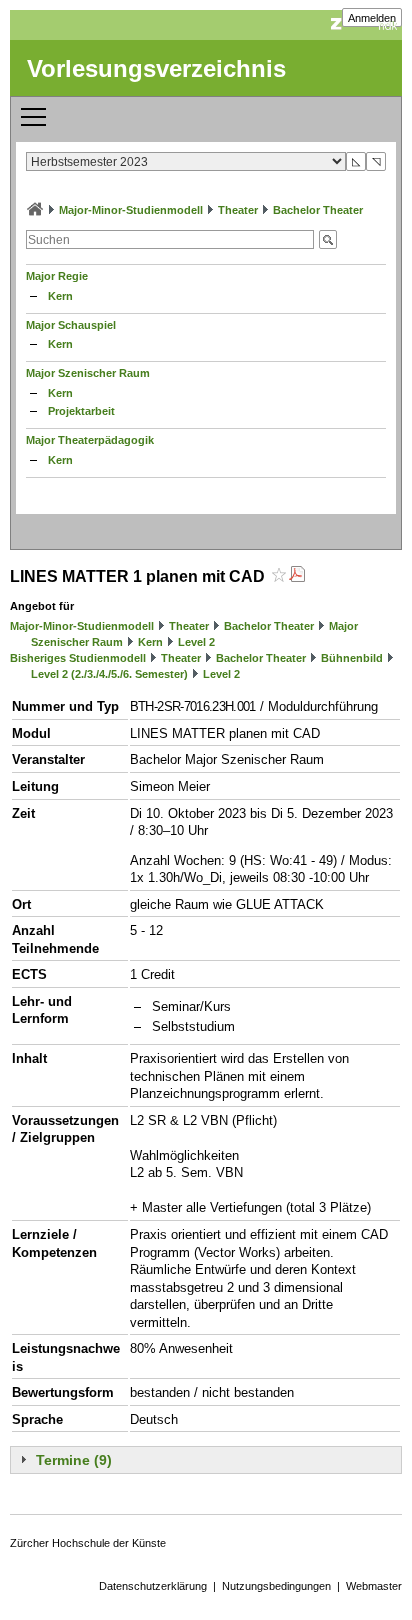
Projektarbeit (81, 411)
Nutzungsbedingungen (276, 1586)
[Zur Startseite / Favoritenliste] (35, 210)
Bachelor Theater (318, 210)
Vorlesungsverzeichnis (156, 68)
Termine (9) (74, 1460)
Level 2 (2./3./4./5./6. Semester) (109, 674)
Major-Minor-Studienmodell (131, 210)
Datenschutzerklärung (153, 1586)
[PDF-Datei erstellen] (297, 576)
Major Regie (57, 276)
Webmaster (374, 1586)
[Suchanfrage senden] (328, 239)
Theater (238, 210)
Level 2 (196, 642)
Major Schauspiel (71, 325)
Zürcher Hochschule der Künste (88, 1543)
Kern (60, 296)
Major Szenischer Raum (88, 373)
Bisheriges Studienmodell (78, 658)
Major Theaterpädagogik (90, 440)
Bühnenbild (352, 658)
